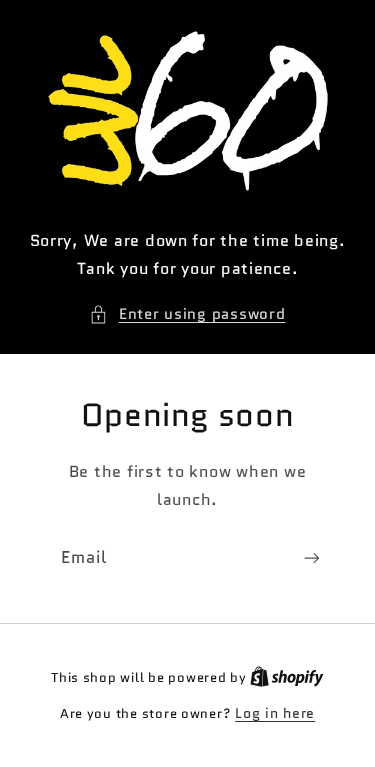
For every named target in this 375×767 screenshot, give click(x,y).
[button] (187, 314)
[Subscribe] (312, 557)
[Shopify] (287, 677)
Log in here (275, 713)
